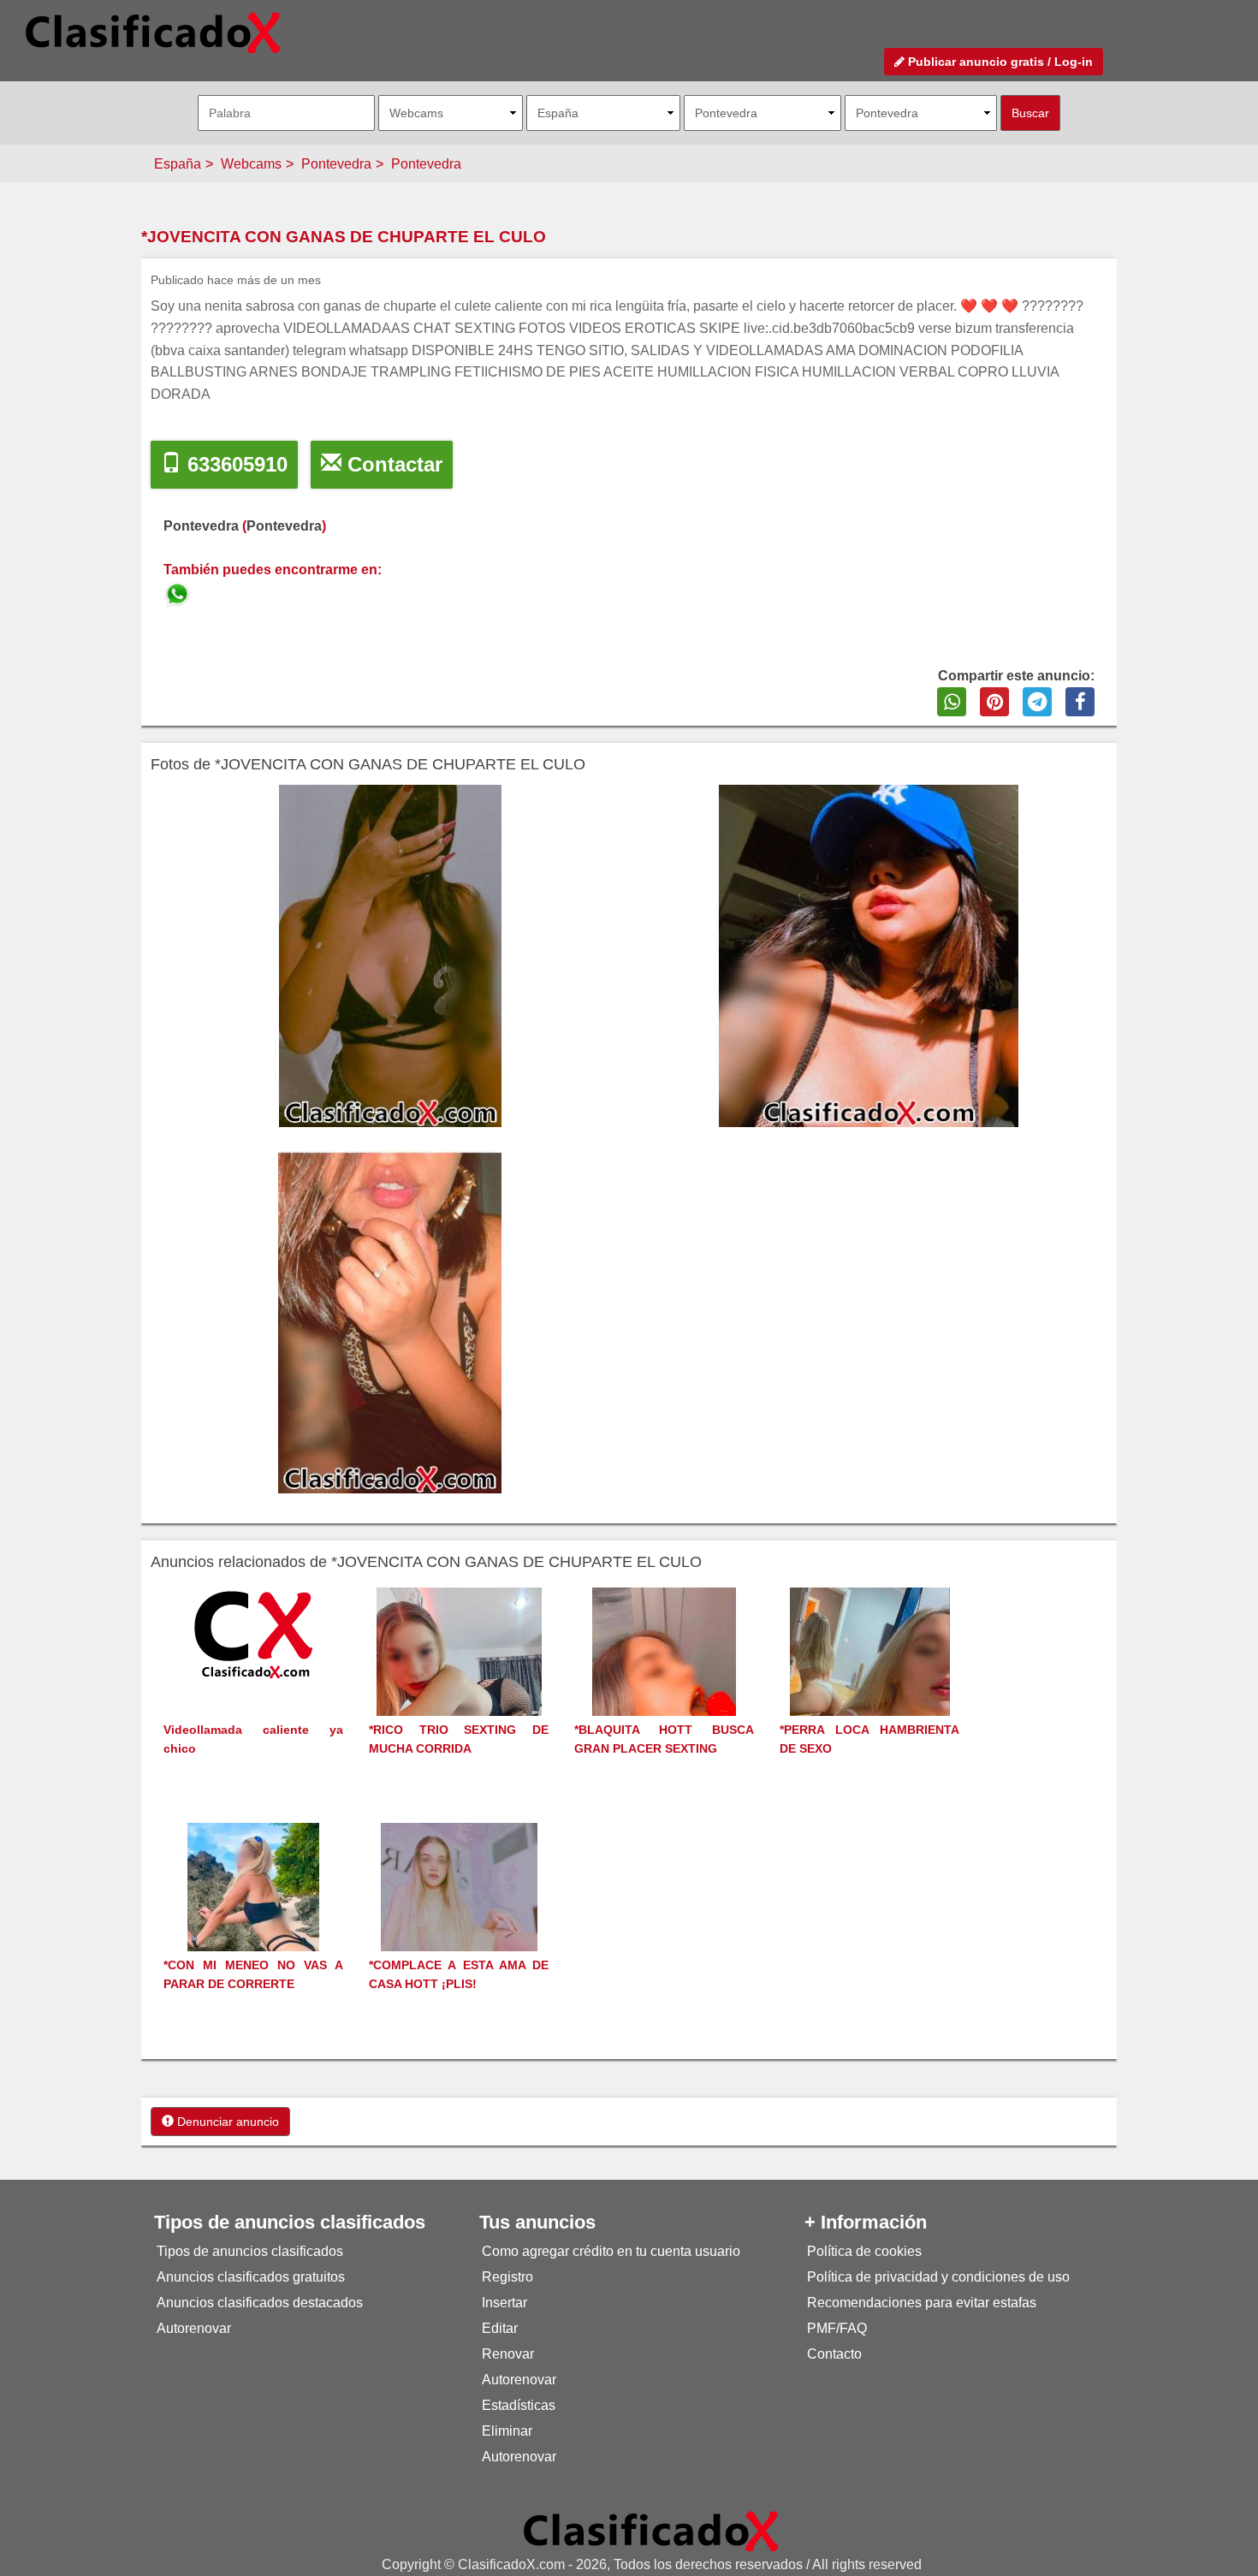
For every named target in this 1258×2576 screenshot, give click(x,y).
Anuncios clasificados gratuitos (251, 2277)
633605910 (234, 464)
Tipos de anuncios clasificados (250, 2251)
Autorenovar (194, 2328)
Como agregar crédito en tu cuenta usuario (611, 2251)
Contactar (392, 464)
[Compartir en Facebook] (1080, 702)
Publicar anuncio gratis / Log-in (999, 62)
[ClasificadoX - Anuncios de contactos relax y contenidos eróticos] (651, 2530)
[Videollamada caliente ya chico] (253, 1633)
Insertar (504, 2303)
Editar (500, 2328)
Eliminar (507, 2431)
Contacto (834, 2354)
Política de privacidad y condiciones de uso (938, 2277)
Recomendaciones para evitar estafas (922, 2303)
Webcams (251, 164)
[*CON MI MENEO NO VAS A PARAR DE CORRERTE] (253, 1918)
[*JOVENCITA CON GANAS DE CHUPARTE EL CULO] (179, 592)
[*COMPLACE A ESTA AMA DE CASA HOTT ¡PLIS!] (459, 1918)
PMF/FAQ (837, 2328)
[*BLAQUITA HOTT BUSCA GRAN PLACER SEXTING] (664, 1683)
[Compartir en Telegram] (1037, 702)
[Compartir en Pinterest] (994, 702)
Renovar (508, 2354)
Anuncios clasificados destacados (260, 2303)
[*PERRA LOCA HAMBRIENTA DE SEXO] (870, 1683)
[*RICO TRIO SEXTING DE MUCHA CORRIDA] (459, 1683)
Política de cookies (864, 2251)
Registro (507, 2277)
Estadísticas (519, 2405)
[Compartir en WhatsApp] (952, 702)
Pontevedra (336, 164)
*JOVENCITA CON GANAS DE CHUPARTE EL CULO (344, 237)
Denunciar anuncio (226, 2122)
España (178, 164)
